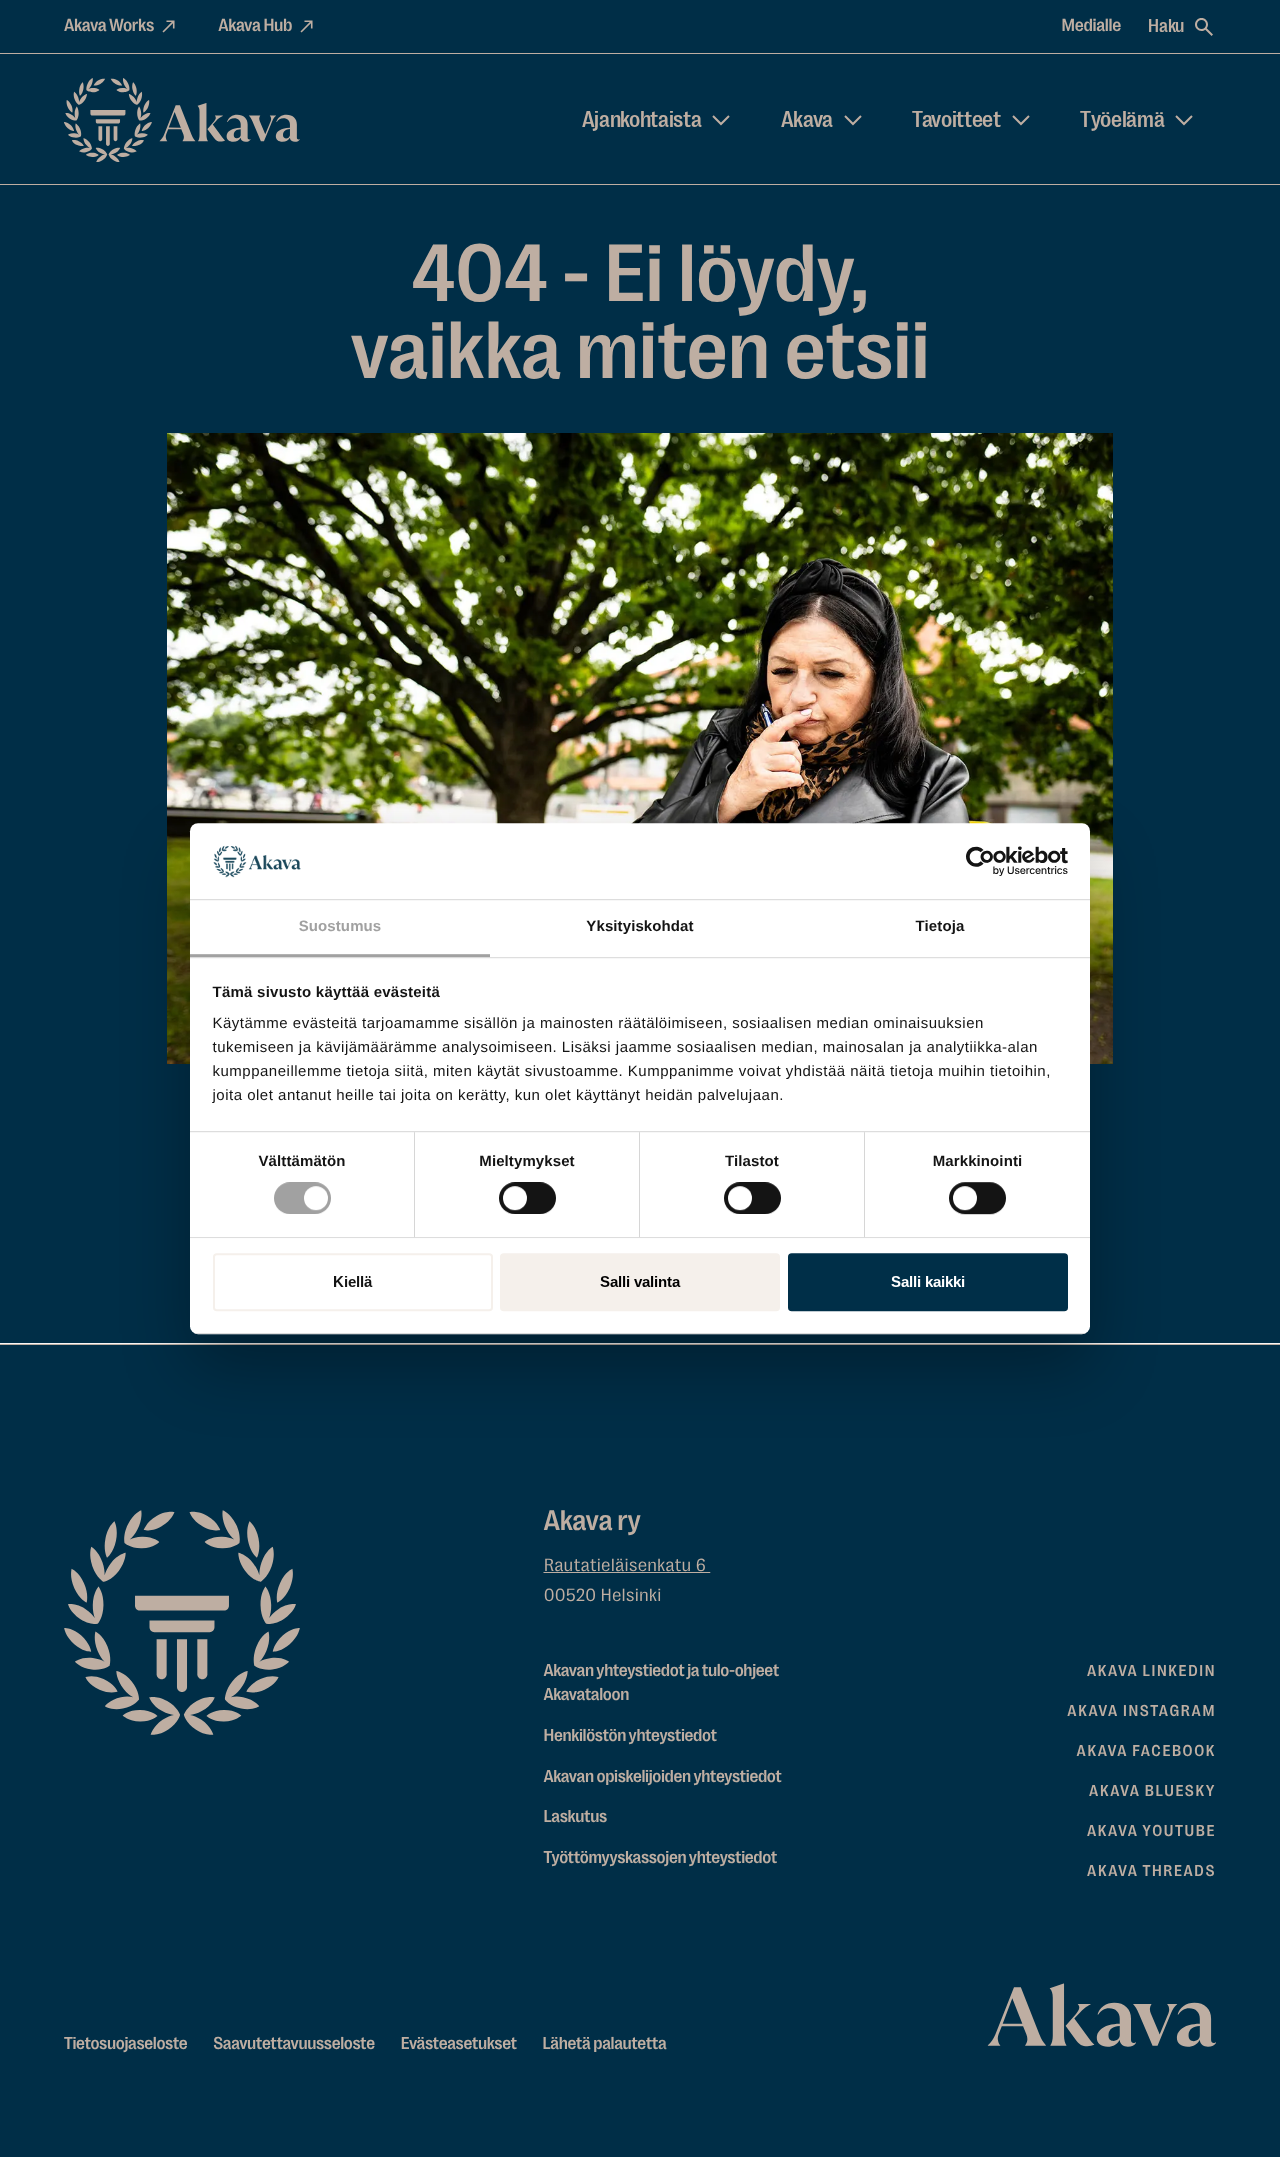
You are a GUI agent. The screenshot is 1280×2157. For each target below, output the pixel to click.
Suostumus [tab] (340, 927)
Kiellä (352, 1281)
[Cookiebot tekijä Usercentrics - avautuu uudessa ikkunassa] (980, 861)
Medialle (1092, 26)
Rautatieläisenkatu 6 (627, 1566)
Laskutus (575, 1817)
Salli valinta (640, 1281)
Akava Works (109, 26)
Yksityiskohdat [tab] (639, 927)
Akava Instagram (1141, 1711)
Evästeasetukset (459, 2044)
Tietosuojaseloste (125, 2044)
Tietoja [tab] (940, 927)
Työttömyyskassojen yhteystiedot (660, 1858)
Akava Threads (1151, 1871)
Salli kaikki (928, 1281)
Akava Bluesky (1152, 1791)
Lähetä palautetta (605, 2044)
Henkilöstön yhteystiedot (630, 1736)
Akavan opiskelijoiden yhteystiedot (663, 1777)
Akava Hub (255, 26)
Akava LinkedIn (1151, 1671)
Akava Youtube (1151, 1831)
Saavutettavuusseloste (294, 2044)
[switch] (527, 1194)
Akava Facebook (1146, 1751)
